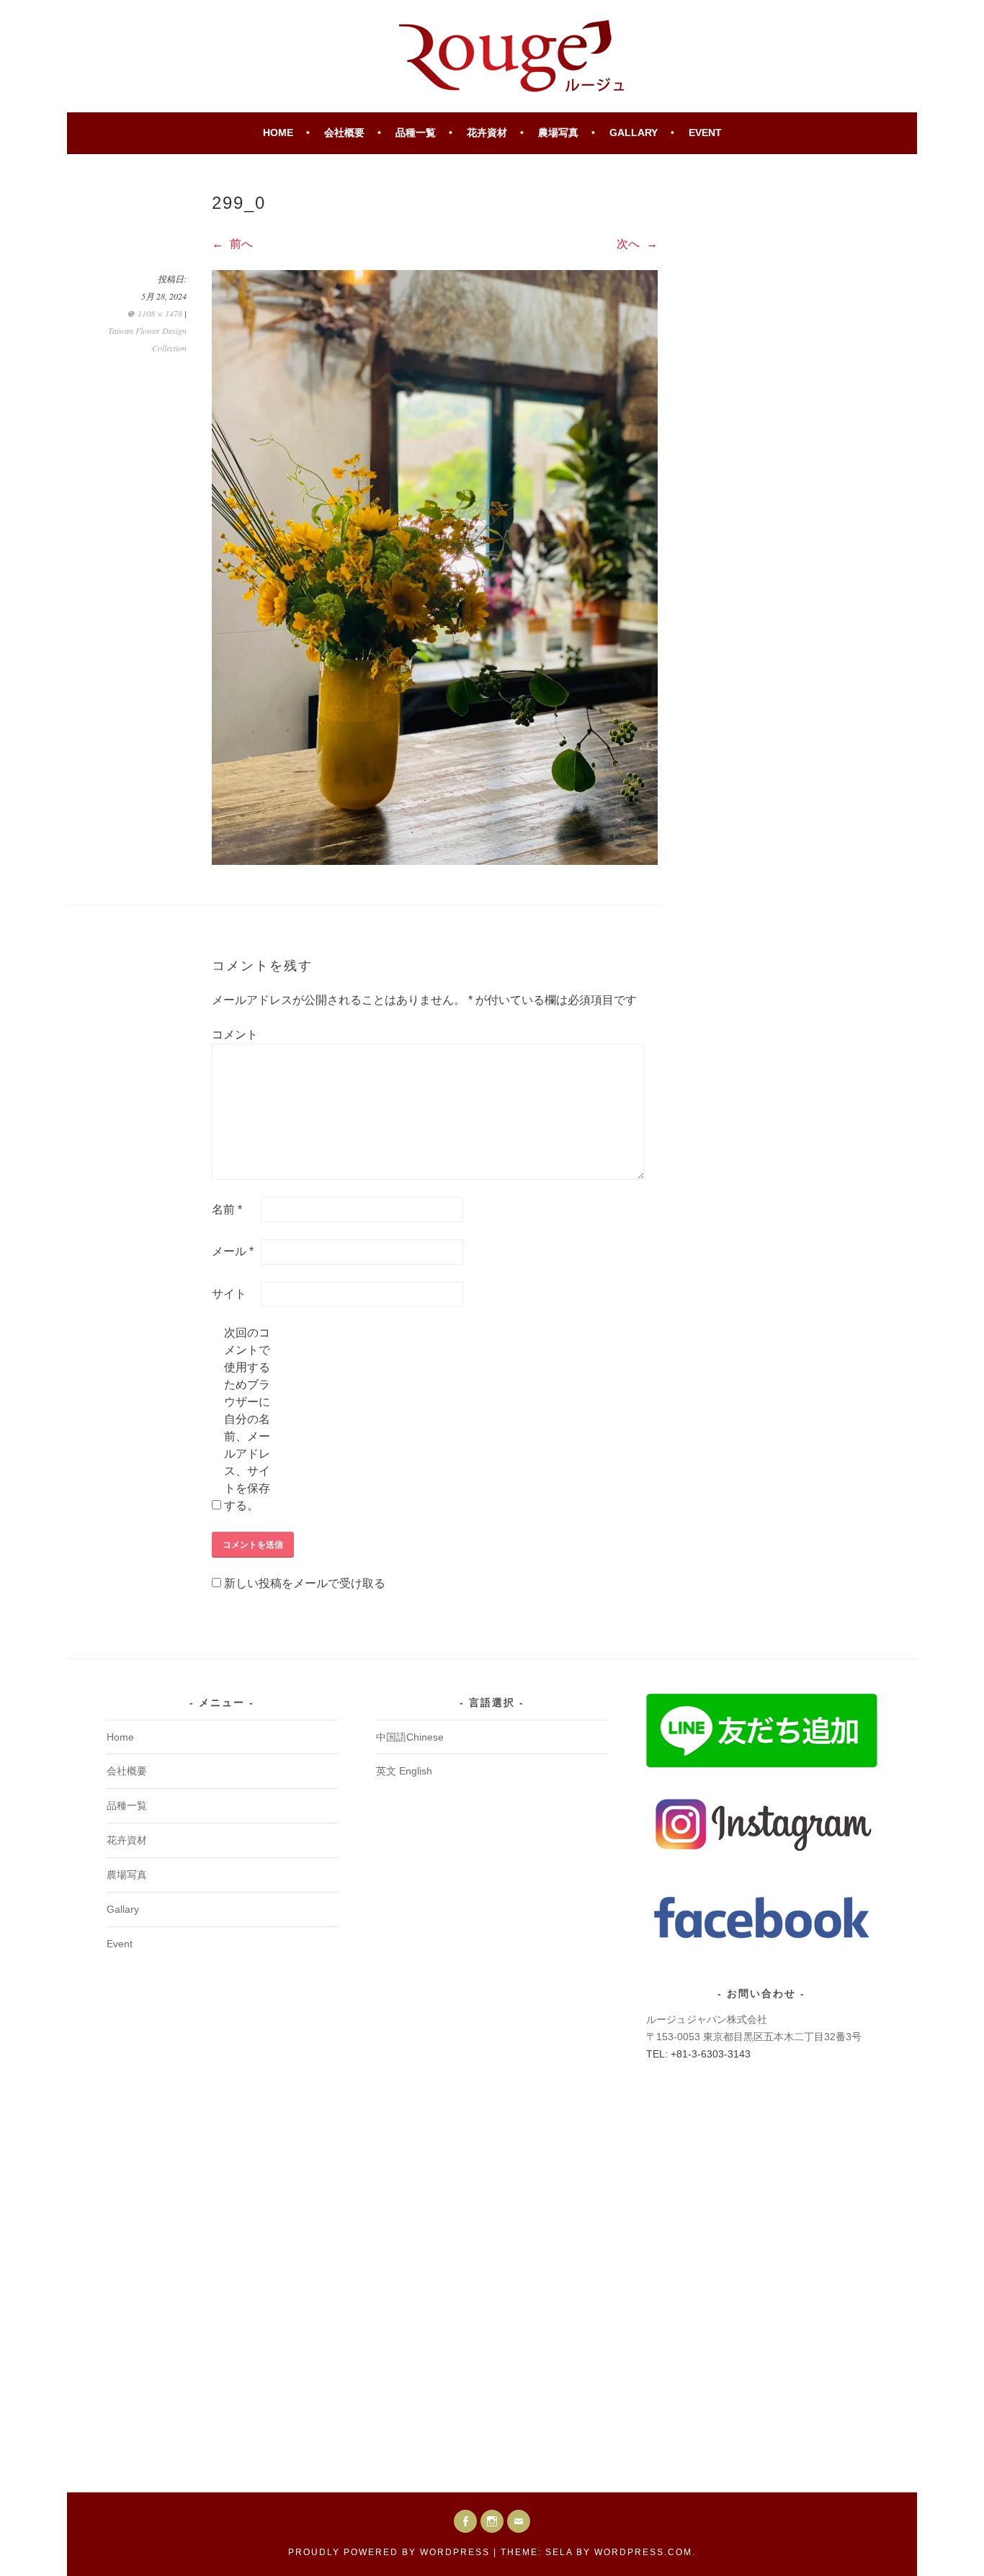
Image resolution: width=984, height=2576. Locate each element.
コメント (235, 1035)
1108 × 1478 (160, 313)
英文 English (404, 1771)
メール (233, 1251)
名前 (227, 1210)
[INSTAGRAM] (492, 2521)
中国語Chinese (410, 1737)
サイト (229, 1294)
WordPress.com (643, 2552)
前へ (240, 244)
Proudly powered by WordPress (389, 2552)
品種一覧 (416, 133)
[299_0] (435, 861)
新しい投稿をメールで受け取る (305, 1583)
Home (278, 133)
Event (705, 133)
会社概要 (344, 133)
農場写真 (558, 133)
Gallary (634, 133)
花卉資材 (487, 133)
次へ (630, 244)
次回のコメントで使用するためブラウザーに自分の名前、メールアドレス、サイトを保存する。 (247, 1419)
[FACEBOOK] (465, 2521)
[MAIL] (519, 2521)
